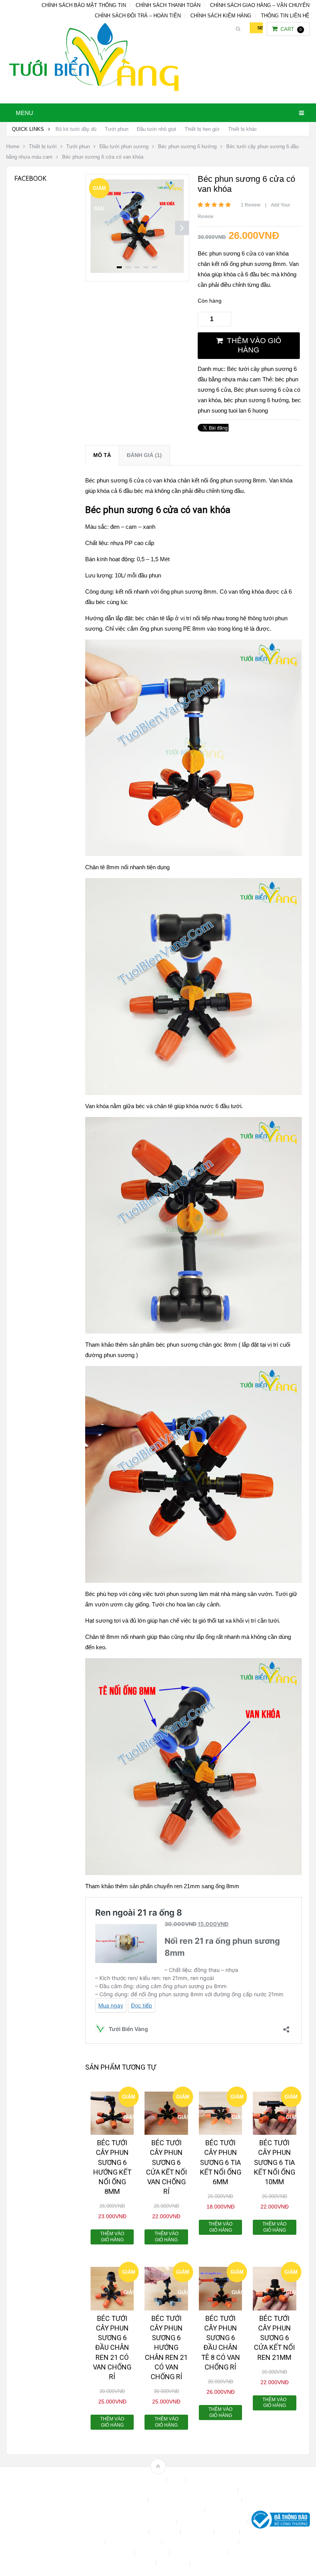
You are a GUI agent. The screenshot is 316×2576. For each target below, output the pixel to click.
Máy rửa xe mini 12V (134, 2542)
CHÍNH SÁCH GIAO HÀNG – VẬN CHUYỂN (260, 5)
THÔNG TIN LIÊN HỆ (285, 16)
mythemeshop (46, 2521)
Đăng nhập (198, 2532)
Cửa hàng (166, 2532)
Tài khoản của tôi (111, 2553)
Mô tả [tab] (102, 455)
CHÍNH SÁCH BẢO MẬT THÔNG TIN (84, 5)
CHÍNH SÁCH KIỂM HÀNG (221, 16)
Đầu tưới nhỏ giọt (156, 129)
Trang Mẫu (174, 2563)
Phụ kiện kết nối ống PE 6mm (201, 2542)
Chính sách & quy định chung (111, 2501)
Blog (177, 2480)
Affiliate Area (148, 2480)
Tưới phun (117, 129)
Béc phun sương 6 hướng (187, 146)
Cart (291, 29)
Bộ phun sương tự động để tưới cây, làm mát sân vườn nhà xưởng (158, 2490)
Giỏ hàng (91, 2542)
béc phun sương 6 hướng (256, 400)
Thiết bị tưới (43, 146)
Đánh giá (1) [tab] (144, 455)
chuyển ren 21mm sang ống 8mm (197, 1886)
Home (13, 146)
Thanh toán (153, 2553)
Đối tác (228, 2532)
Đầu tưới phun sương (124, 146)
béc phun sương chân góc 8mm (197, 1345)
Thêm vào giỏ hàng (254, 345)
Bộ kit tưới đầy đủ (76, 129)
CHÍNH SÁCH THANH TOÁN (168, 5)
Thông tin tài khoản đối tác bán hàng (112, 2563)
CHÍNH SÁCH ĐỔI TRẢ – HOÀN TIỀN (138, 16)
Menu (24, 113)
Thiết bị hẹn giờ (202, 129)
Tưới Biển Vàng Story (220, 2563)
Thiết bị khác (243, 129)
